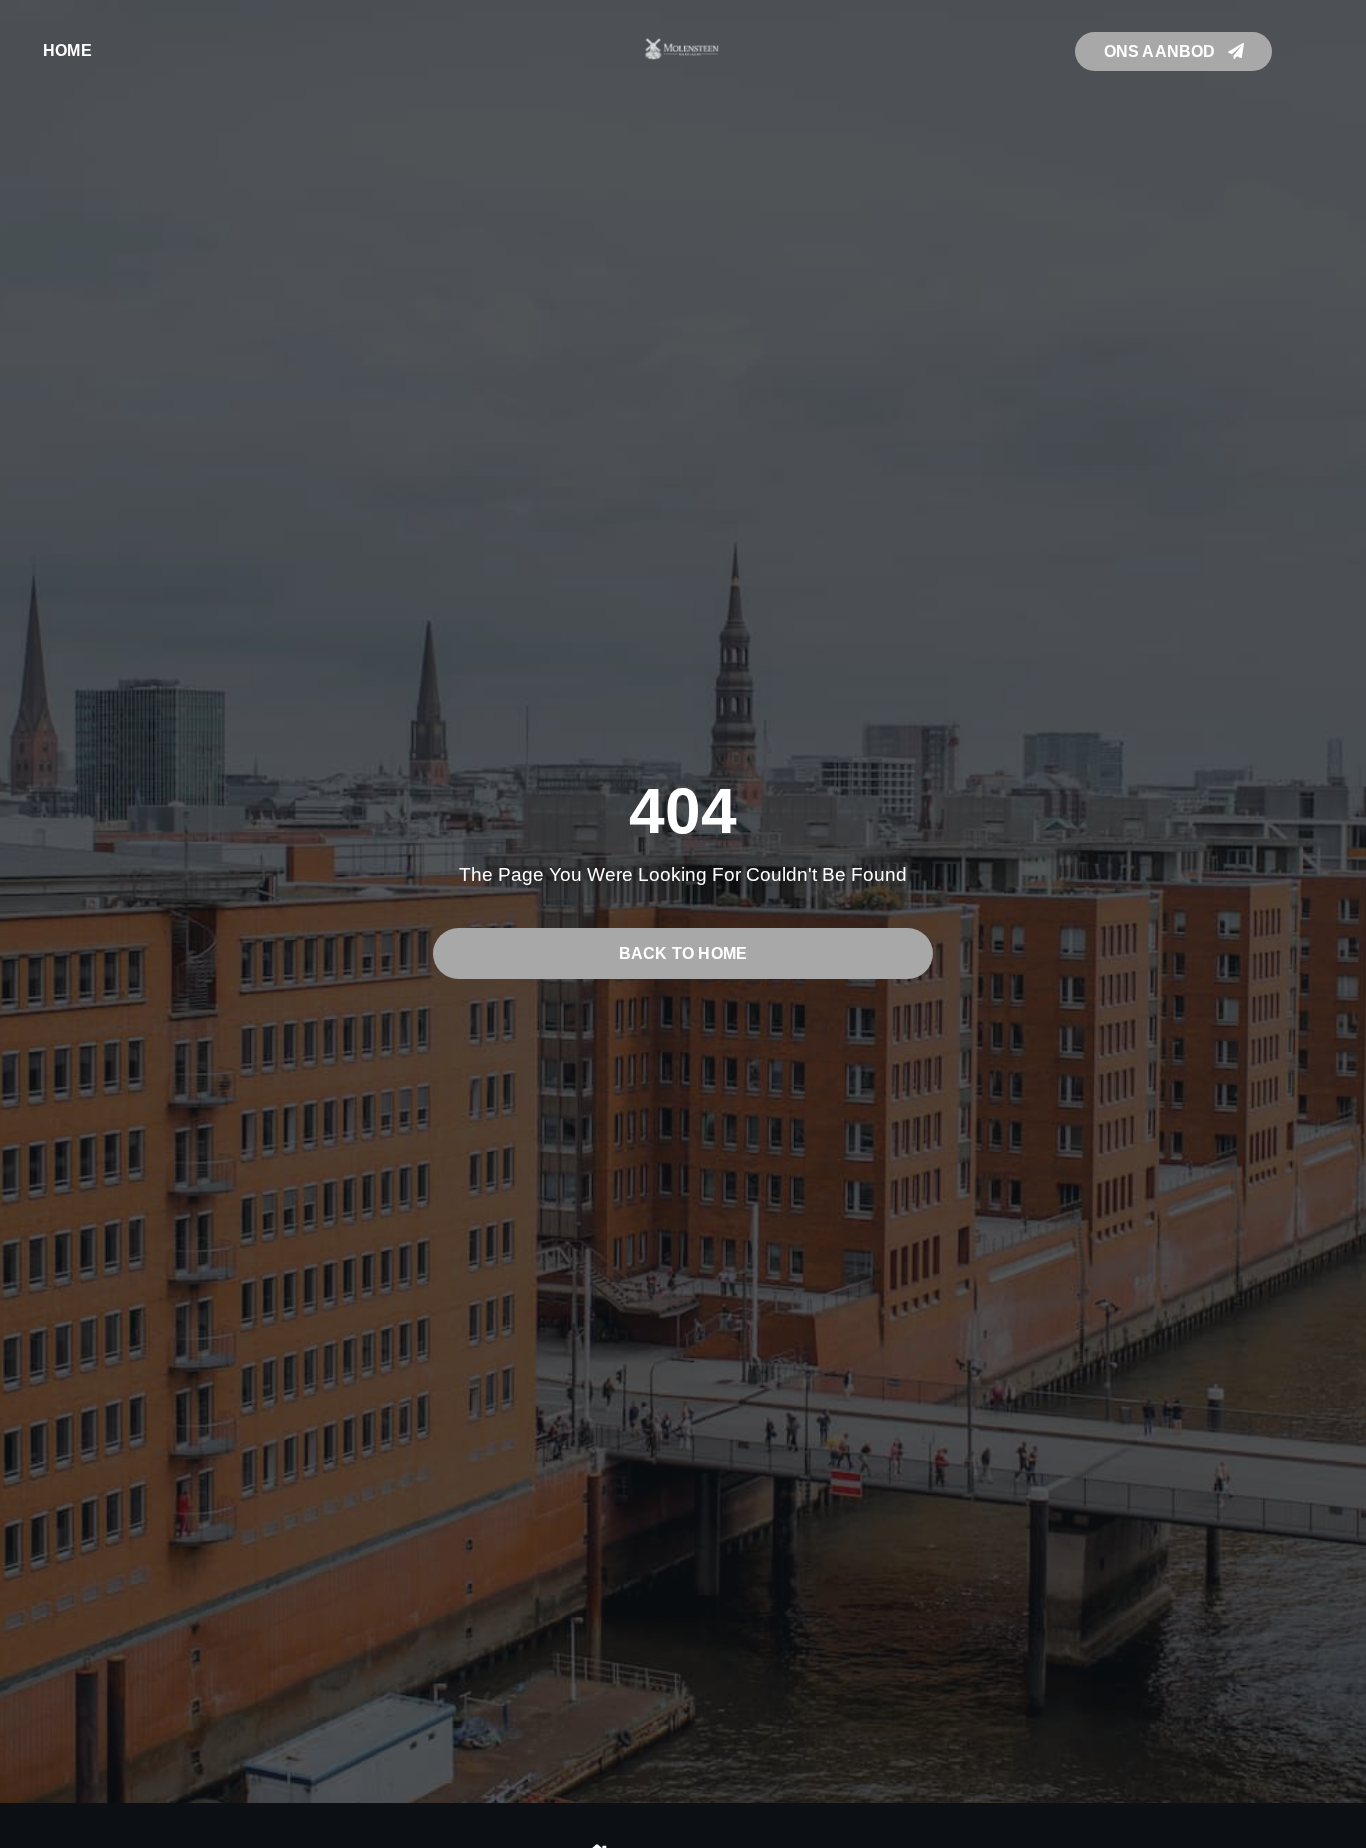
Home (67, 50)
